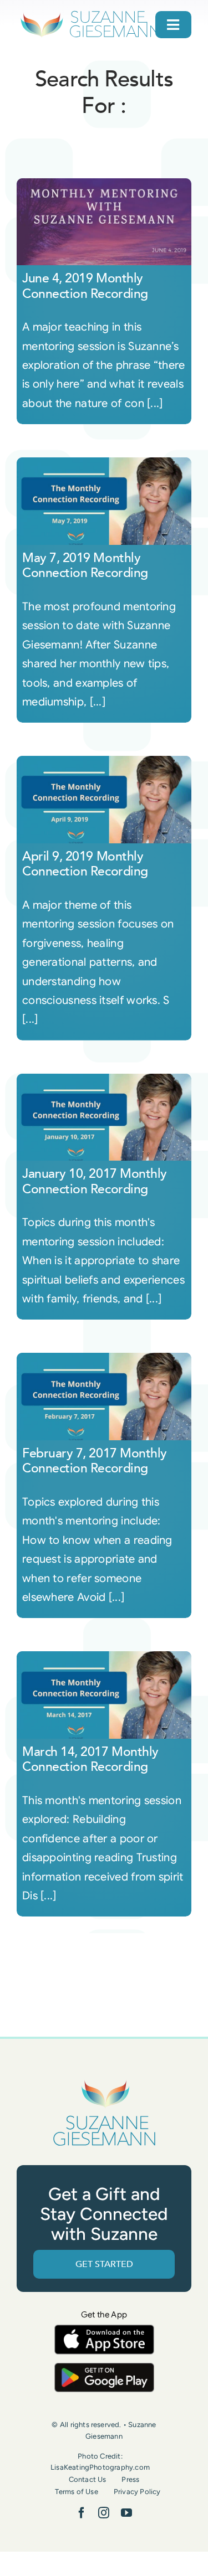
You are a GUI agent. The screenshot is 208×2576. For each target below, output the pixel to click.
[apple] (104, 2330)
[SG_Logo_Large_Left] (90, 14)
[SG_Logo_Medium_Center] (104, 2081)
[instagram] (104, 2513)
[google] (104, 2368)
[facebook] (82, 2513)
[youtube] (126, 2513)
